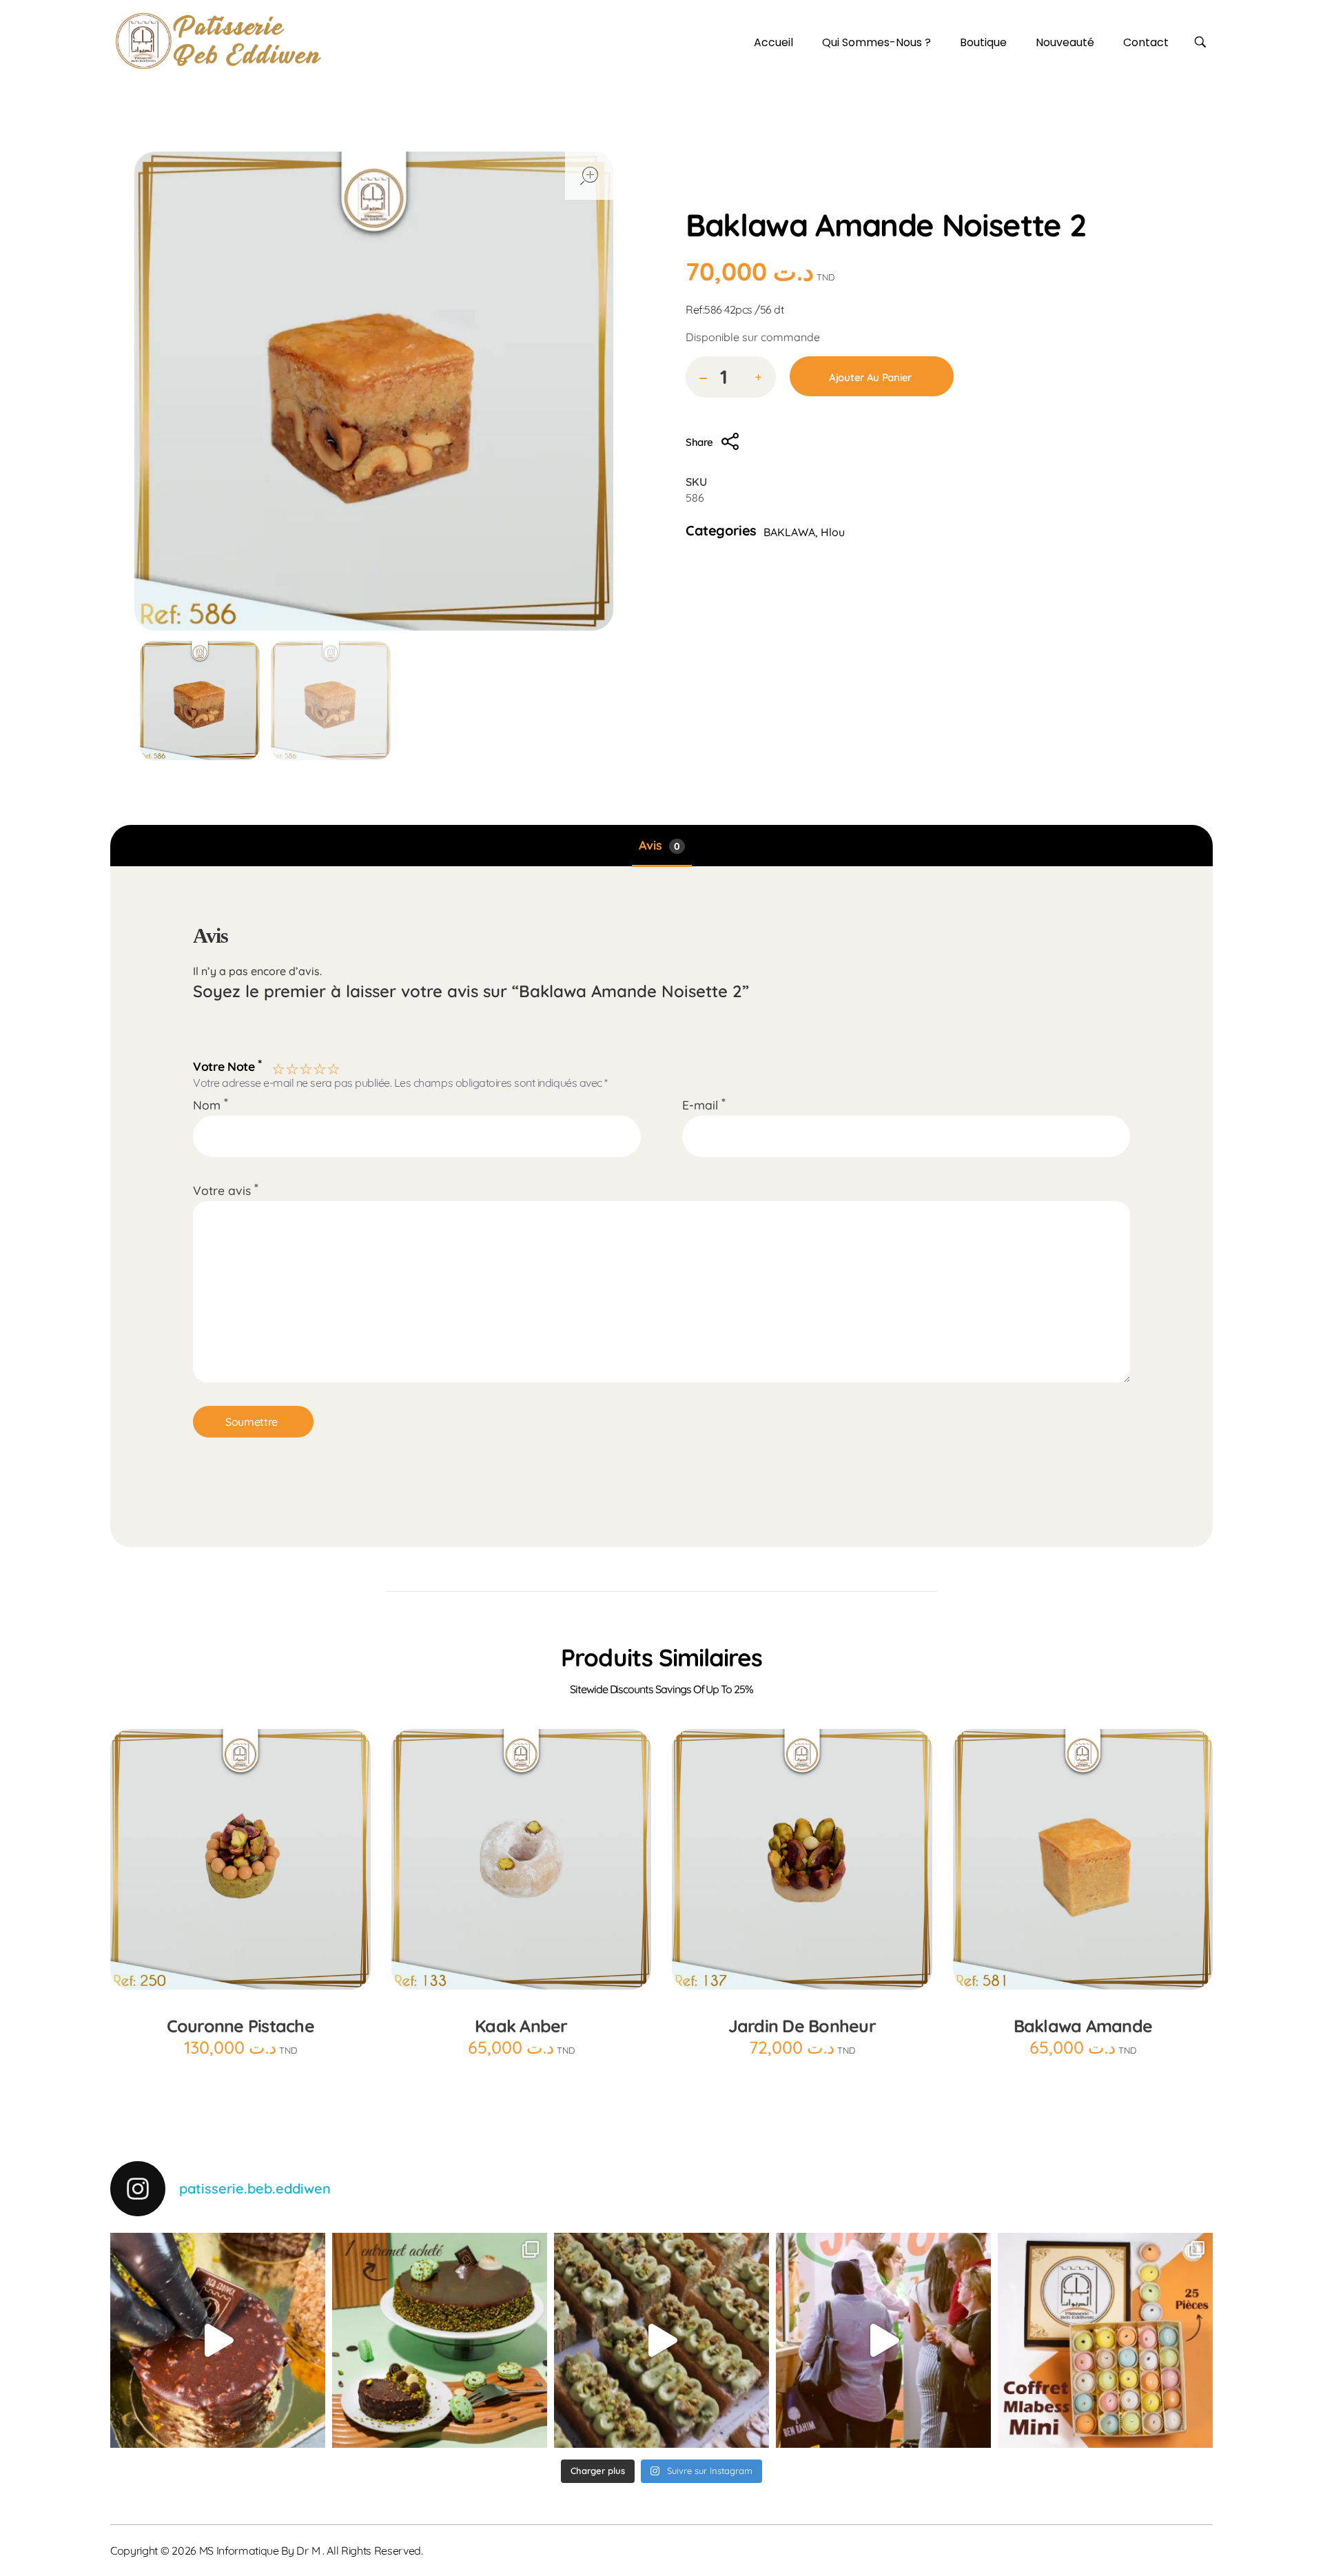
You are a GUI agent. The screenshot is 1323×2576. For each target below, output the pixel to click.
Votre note (227, 1065)
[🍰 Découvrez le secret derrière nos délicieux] (661, 2340)
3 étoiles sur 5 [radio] (305, 1067)
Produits (762, 193)
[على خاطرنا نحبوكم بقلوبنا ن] (440, 2340)
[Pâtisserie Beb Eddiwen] (218, 41)
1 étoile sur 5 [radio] (277, 1067)
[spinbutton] (731, 377)
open (589, 176)
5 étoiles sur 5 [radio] (332, 1067)
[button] (758, 378)
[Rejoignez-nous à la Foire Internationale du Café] (883, 2340)
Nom (211, 1105)
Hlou (815, 193)
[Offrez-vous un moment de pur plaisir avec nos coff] (1105, 2340)
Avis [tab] (659, 845)
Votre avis (226, 1190)
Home (706, 193)
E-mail (704, 1105)
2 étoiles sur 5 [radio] (291, 1067)
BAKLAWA (873, 193)
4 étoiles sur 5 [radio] (318, 1067)
